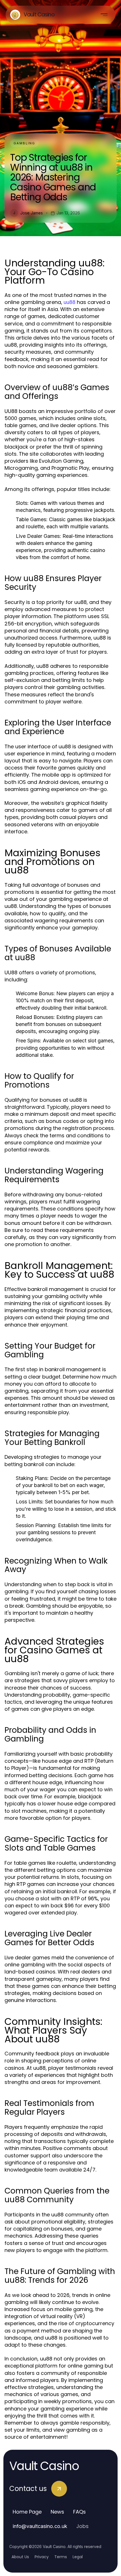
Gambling (24, 143)
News (57, 2512)
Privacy (42, 2557)
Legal (78, 2557)
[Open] (104, 15)
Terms (61, 2557)
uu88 (70, 302)
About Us (20, 2557)
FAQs (79, 2512)
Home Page (27, 2512)
